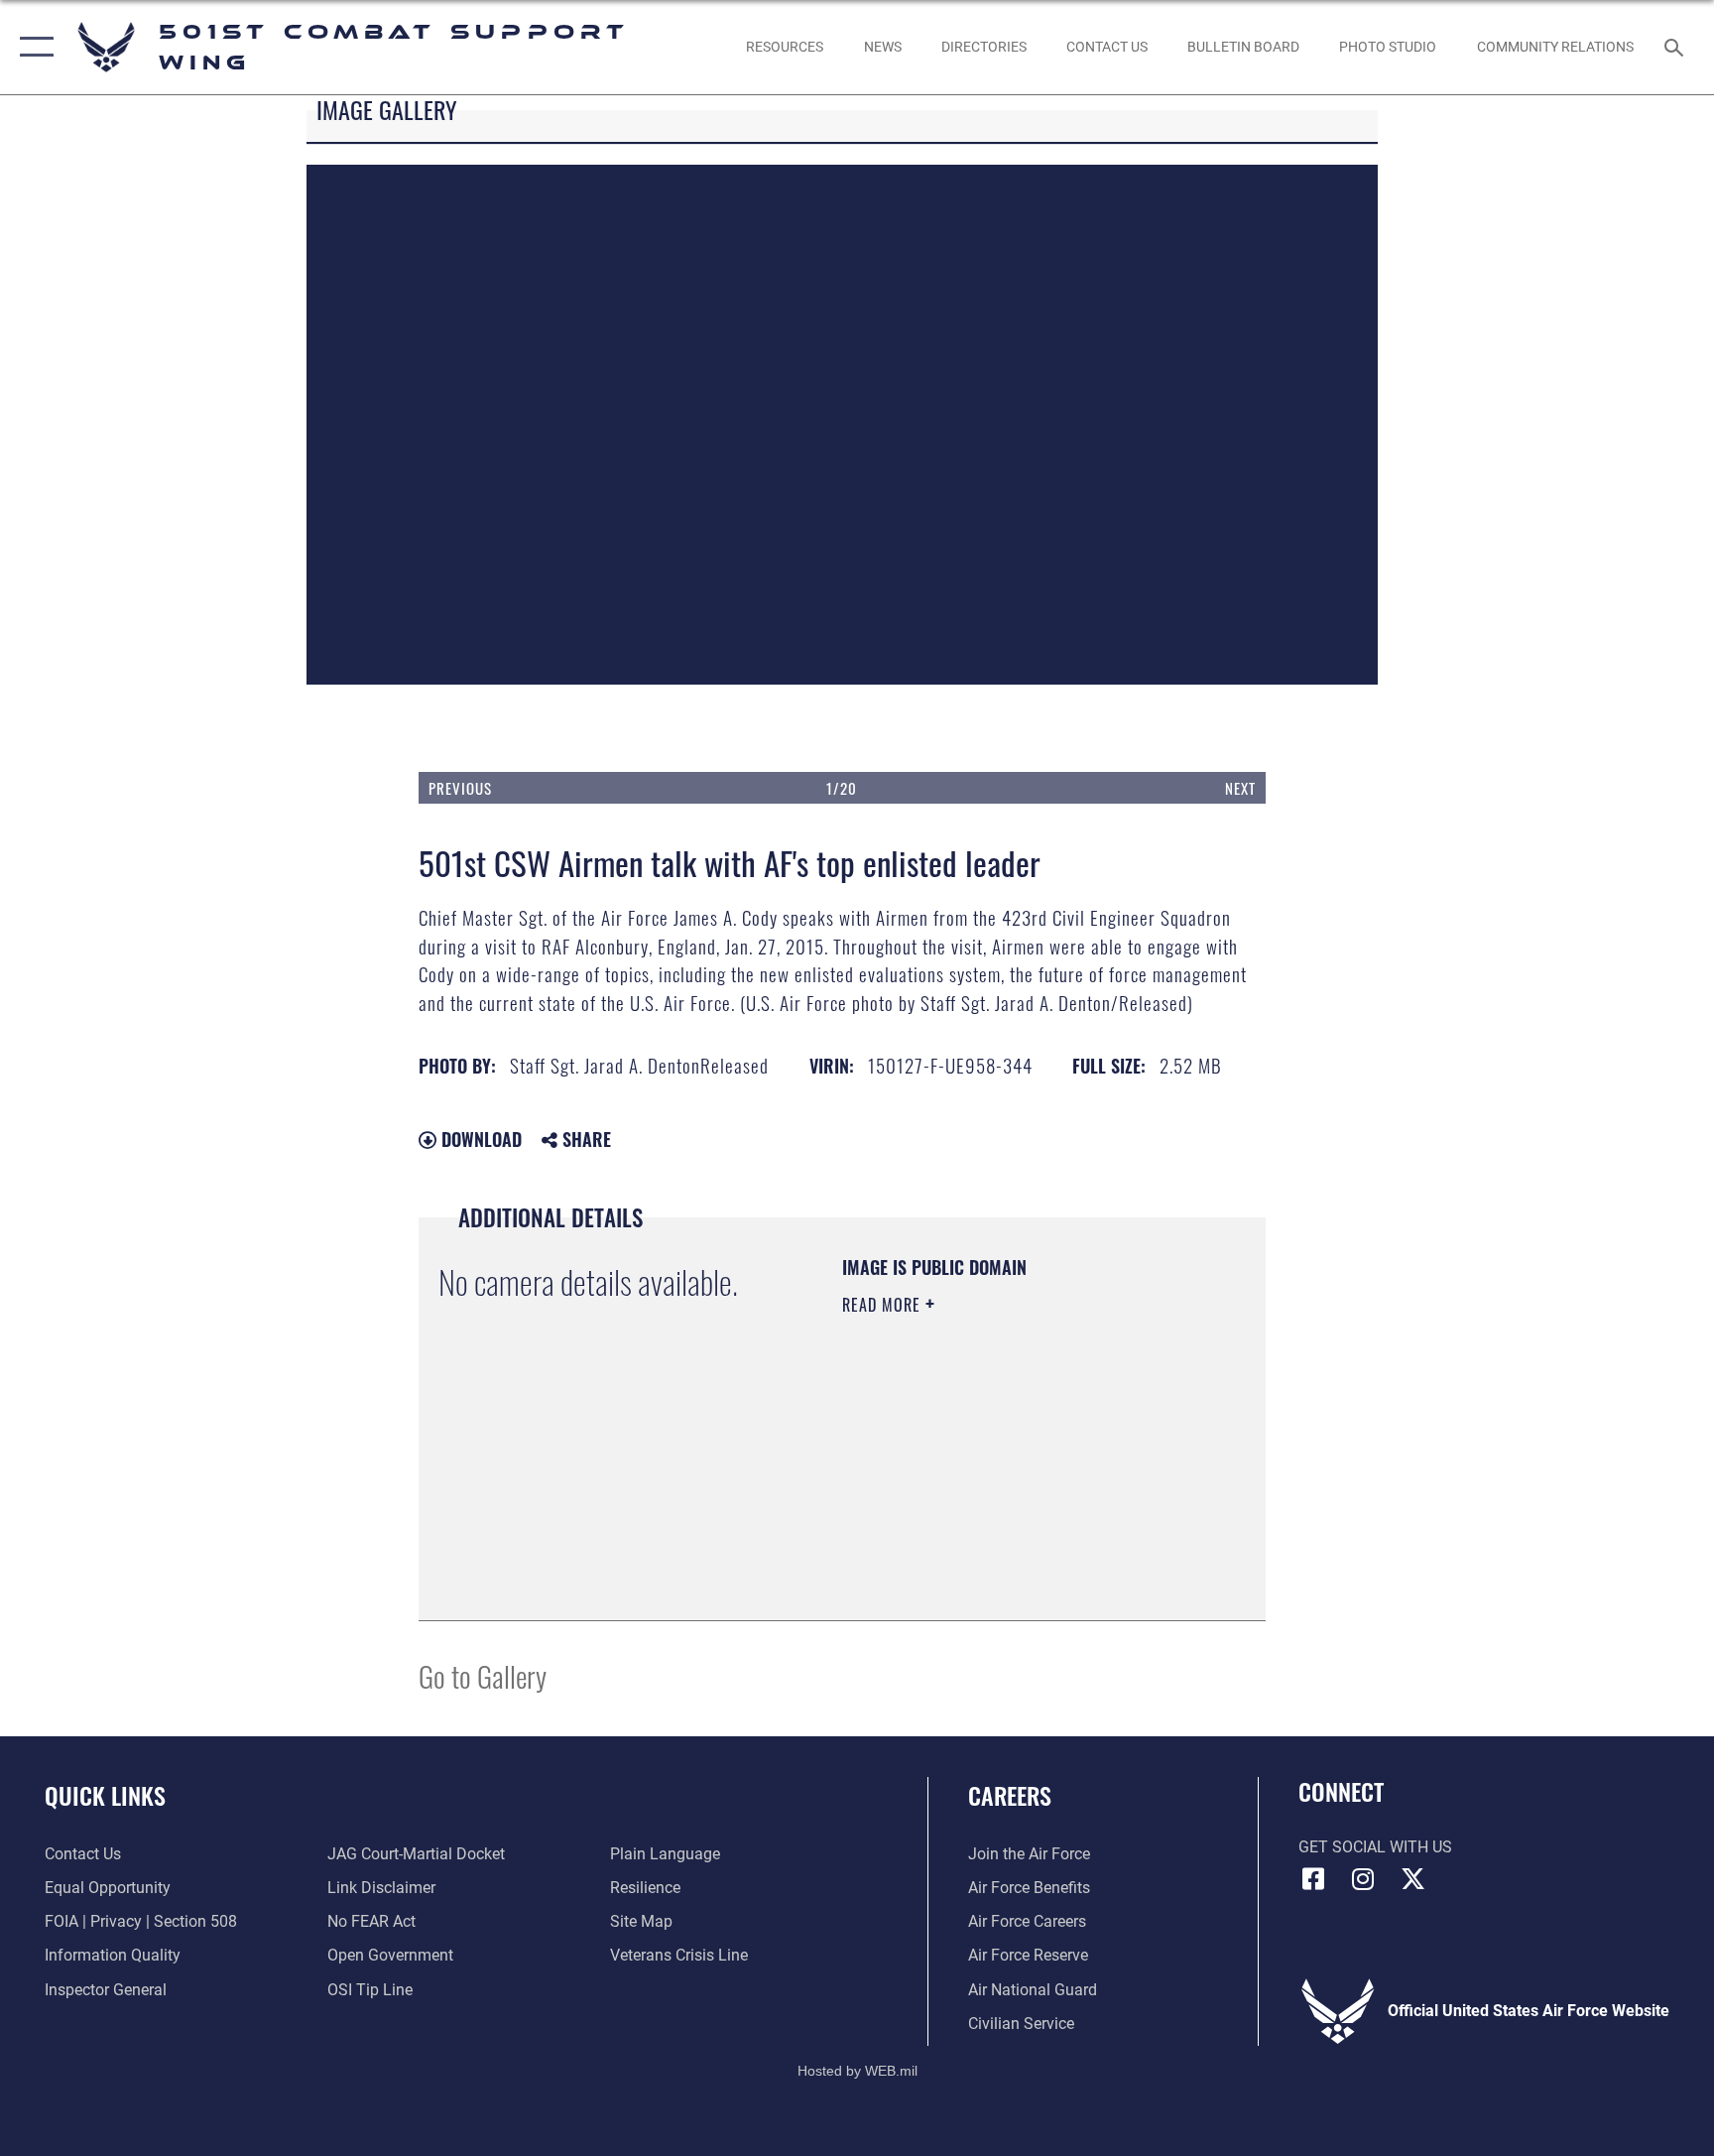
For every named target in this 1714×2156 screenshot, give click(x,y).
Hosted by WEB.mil (857, 2071)
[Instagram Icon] (1363, 1879)
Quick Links (105, 1795)
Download (479, 1139)
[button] (32, 47)
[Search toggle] (1676, 47)
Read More (884, 1305)
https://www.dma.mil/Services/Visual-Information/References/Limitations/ (963, 1500)
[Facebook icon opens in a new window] (1313, 1879)
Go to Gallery (483, 1675)
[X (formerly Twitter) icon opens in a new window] (1412, 1879)
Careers (1010, 1795)
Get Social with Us (1375, 1847)
